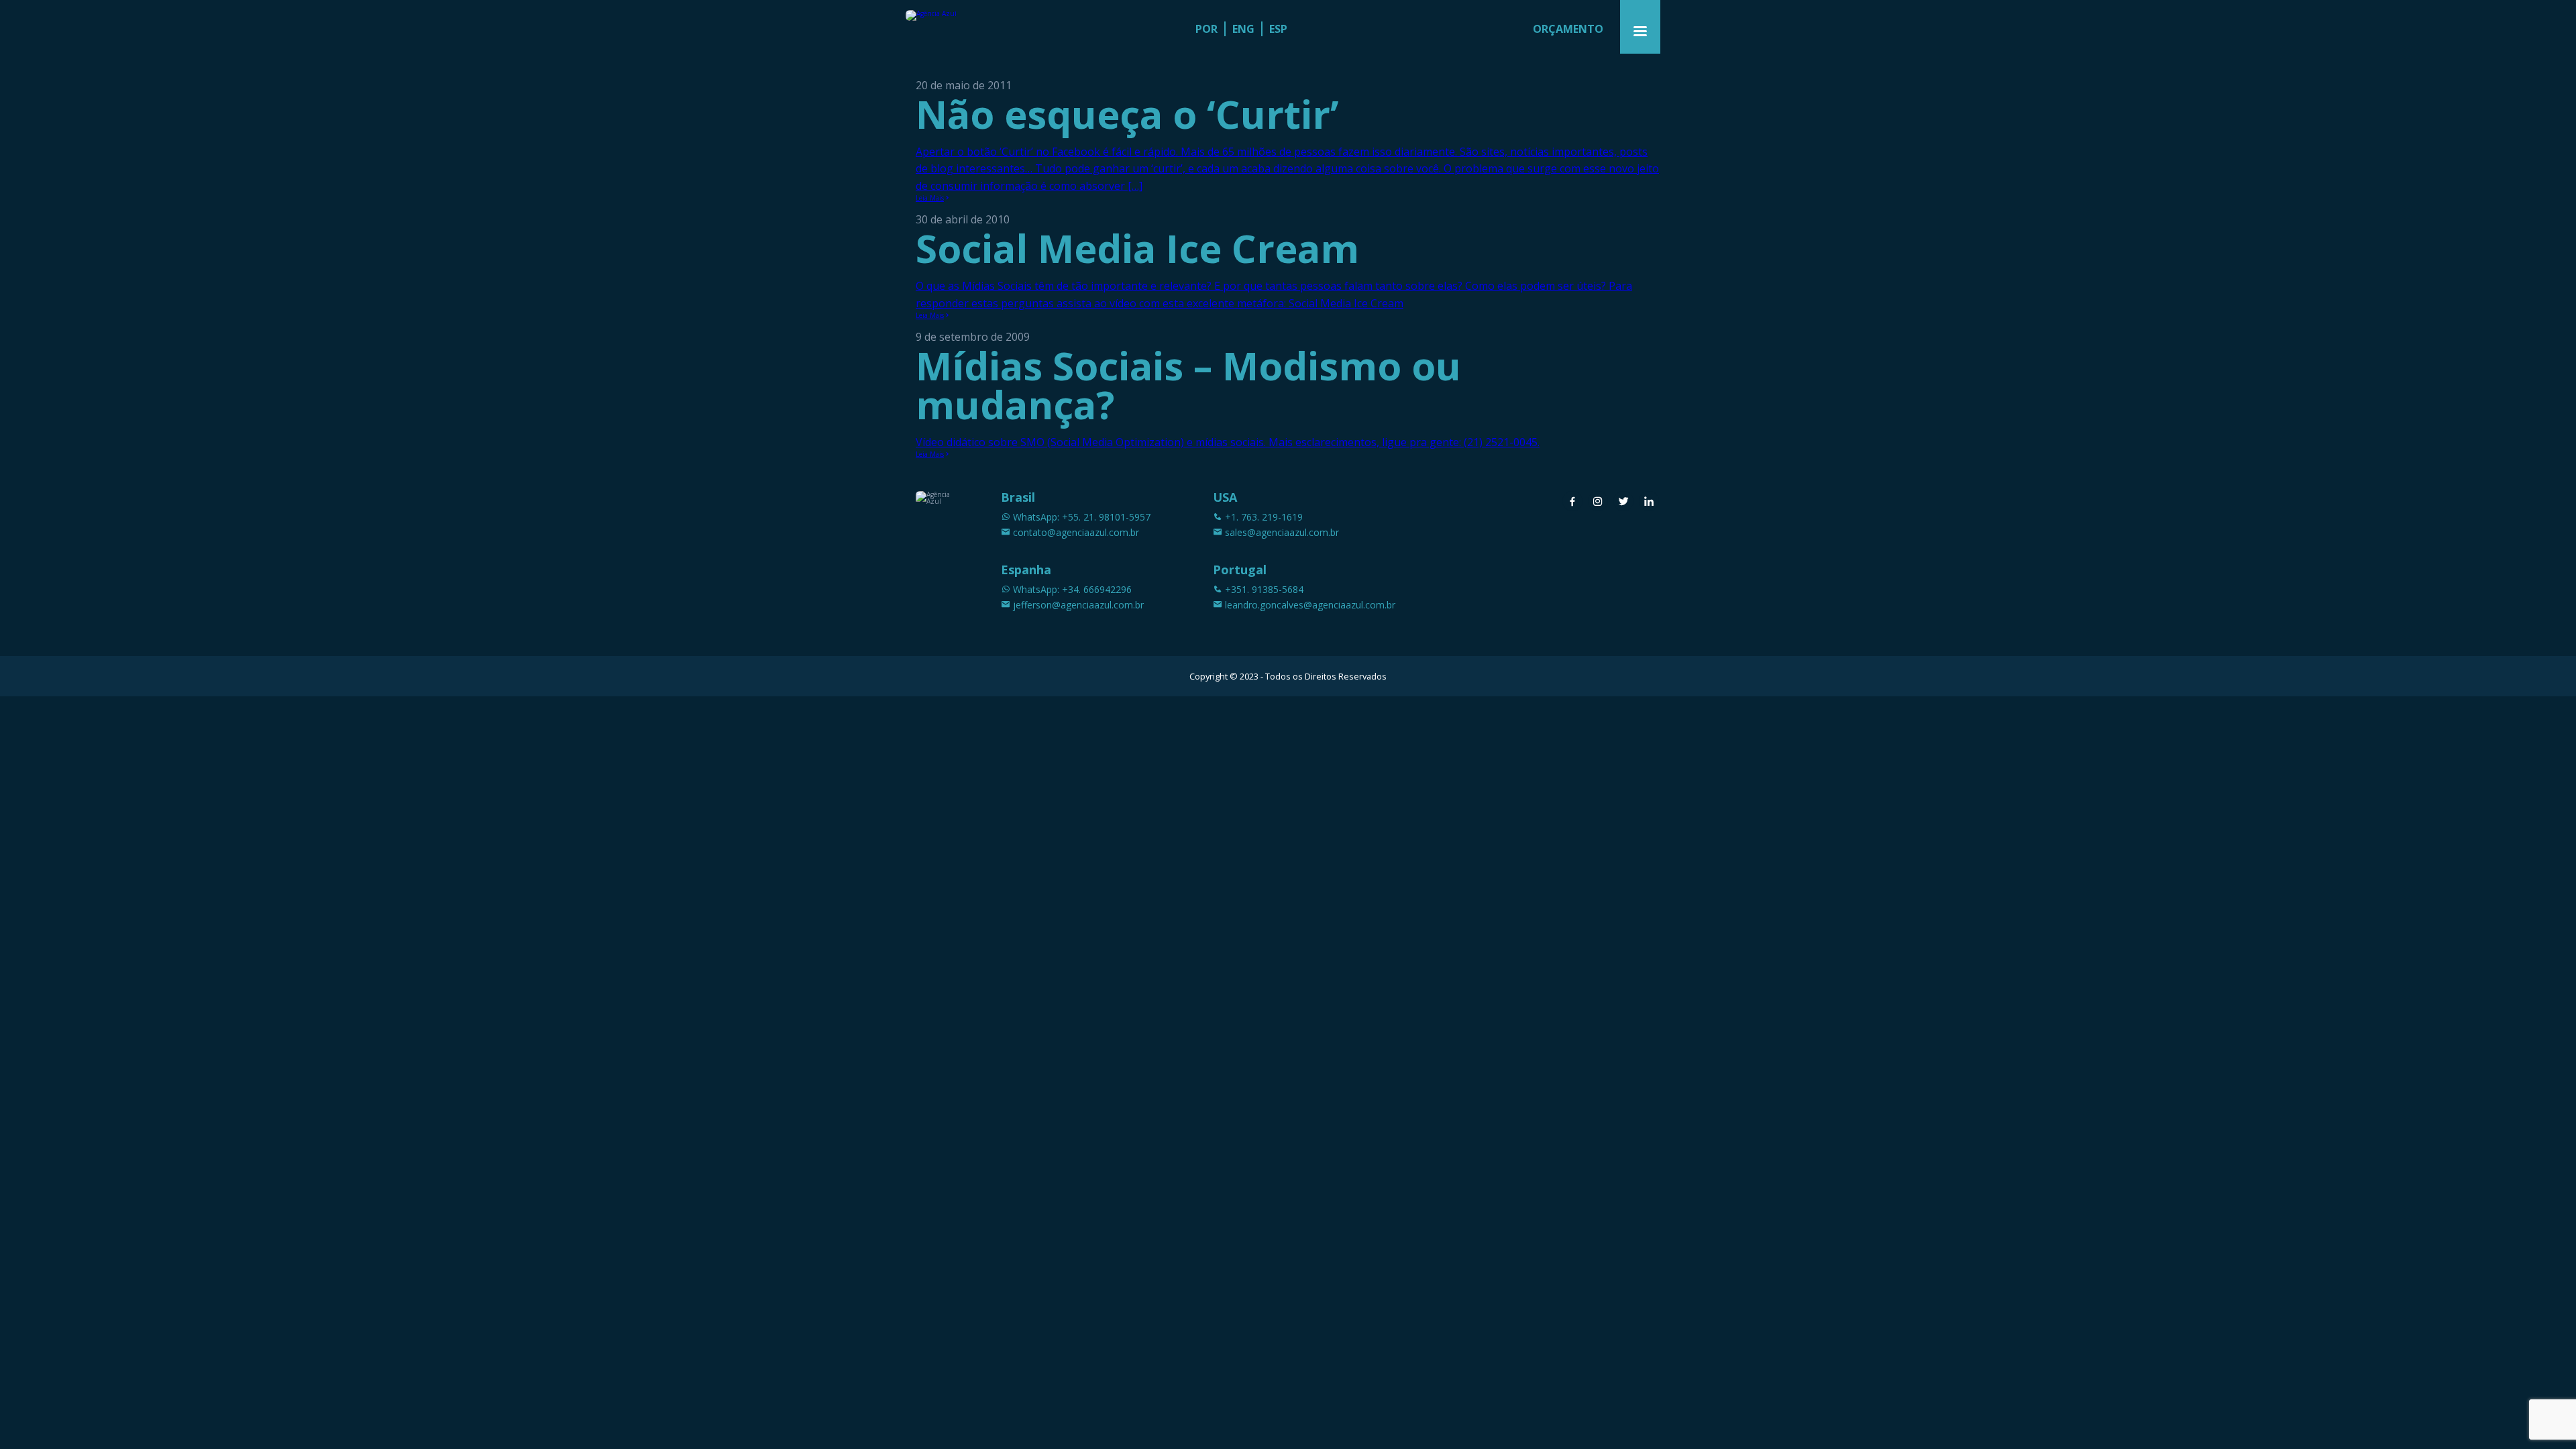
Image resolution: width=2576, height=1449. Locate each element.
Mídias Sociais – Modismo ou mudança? (1188, 385)
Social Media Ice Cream (1137, 248)
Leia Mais (930, 198)
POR (1206, 29)
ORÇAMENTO (1568, 29)
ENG (1243, 29)
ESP (1278, 29)
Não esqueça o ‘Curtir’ (1127, 114)
